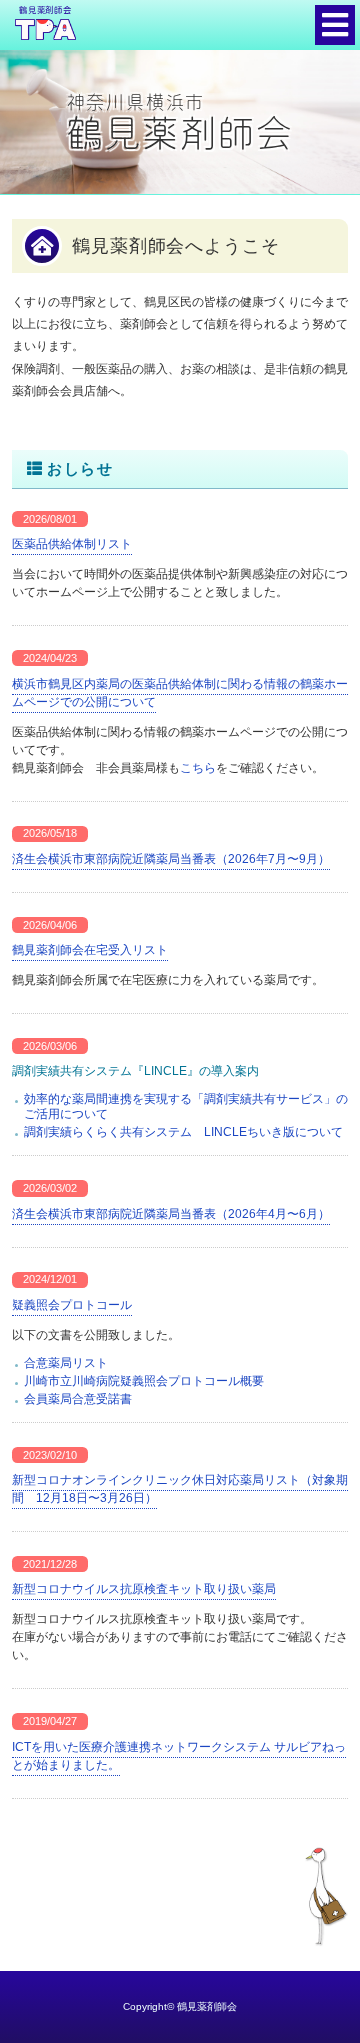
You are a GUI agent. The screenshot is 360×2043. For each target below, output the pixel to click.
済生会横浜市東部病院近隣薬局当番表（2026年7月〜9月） (171, 859)
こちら (198, 768)
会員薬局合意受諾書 (78, 1399)
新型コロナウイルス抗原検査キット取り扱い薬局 (144, 1589)
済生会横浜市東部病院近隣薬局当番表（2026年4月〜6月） (171, 1214)
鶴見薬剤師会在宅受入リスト (90, 950)
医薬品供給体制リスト (72, 544)
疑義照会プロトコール (72, 1305)
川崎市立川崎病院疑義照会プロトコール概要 (144, 1381)
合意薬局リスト (66, 1363)
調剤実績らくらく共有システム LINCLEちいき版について (183, 1132)
